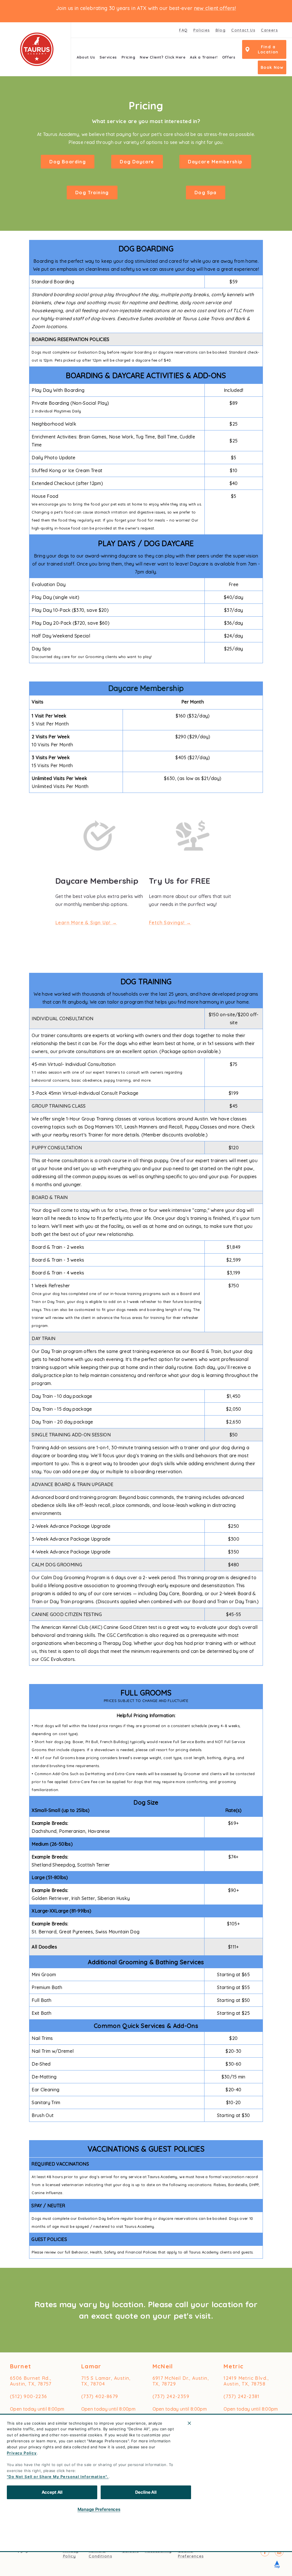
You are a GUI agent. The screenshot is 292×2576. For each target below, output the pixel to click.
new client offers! (215, 8)
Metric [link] (234, 2366)
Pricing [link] (128, 57)
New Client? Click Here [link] (163, 57)
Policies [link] (201, 30)
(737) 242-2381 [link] (242, 2396)
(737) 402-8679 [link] (100, 2396)
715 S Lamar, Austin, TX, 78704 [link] (106, 2381)
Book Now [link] (272, 67)
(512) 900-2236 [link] (29, 2396)
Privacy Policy (22, 2453)
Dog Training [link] (92, 193)
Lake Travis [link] (211, 2524)
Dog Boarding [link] (68, 162)
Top (277, 2563)
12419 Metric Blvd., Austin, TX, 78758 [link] (246, 2381)
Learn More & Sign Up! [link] (83, 923)
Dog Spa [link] (206, 193)
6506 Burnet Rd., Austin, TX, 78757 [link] (31, 2381)
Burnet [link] (21, 2366)
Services (108, 57)
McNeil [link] (163, 2366)
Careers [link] (269, 30)
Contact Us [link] (243, 30)
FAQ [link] (183, 30)
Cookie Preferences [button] (191, 2553)
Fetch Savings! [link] (167, 923)
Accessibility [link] (158, 2551)
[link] (37, 49)
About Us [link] (86, 57)
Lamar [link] (91, 2366)
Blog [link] (221, 30)
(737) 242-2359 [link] (171, 2396)
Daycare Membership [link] (215, 162)
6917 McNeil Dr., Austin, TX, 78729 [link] (181, 2381)
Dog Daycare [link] (137, 162)
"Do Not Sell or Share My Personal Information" (57, 2477)
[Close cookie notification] (189, 2423)
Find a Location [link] (268, 49)
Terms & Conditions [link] (100, 2553)
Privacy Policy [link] (71, 2553)
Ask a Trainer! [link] (204, 57)
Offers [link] (229, 57)
